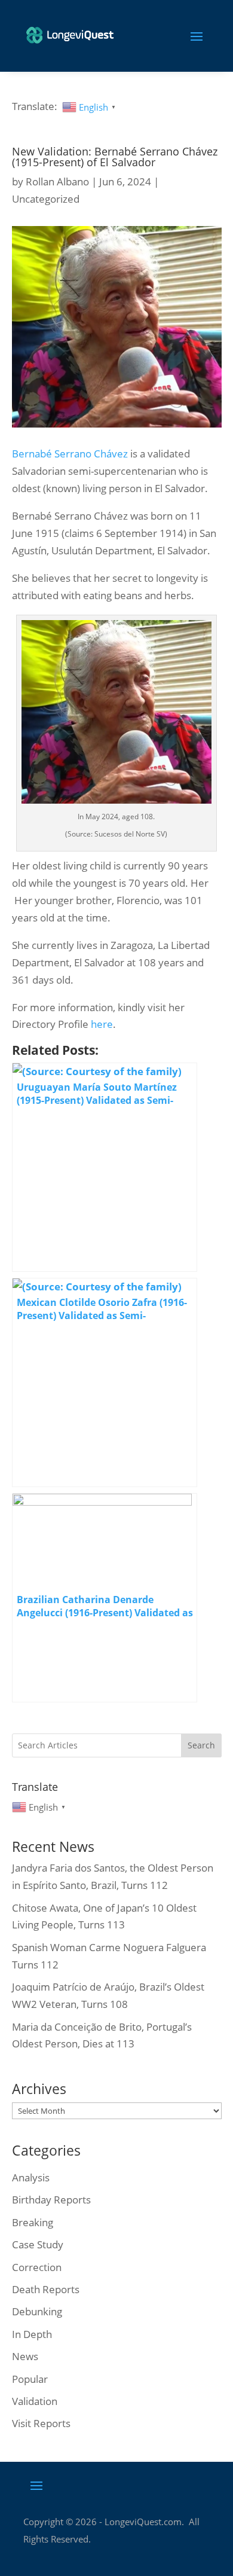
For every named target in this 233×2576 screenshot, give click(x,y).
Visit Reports (41, 2423)
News (25, 2356)
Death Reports (46, 2289)
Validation (35, 2401)
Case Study (38, 2244)
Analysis (31, 2177)
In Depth (32, 2334)
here (102, 1024)
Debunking (37, 2311)
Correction (37, 2267)
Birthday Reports (51, 2200)
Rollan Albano (57, 181)
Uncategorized (46, 199)
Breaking (33, 2222)
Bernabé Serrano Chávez (70, 454)
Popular (30, 2379)
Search (201, 1745)
